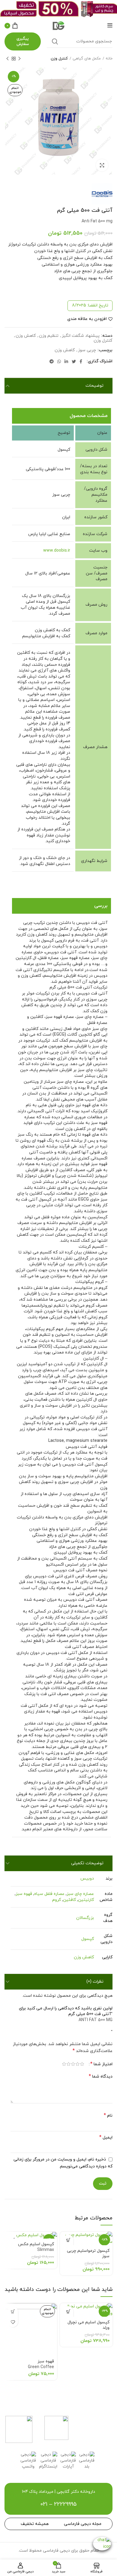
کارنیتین (86, 1900)
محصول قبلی (19, 59)
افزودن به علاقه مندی (87, 319)
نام (108, 2116)
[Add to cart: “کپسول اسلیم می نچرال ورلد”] (68, 2311)
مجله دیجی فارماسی (83, 2524)
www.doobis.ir (57, 551)
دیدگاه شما (101, 2077)
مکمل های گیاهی (87, 59)
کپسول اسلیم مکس (36, 2247)
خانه (109, 59)
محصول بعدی (7, 59)
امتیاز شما (101, 2064)
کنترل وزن (59, 59)
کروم (57, 1900)
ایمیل (106, 2138)
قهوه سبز (24, 1894)
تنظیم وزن (49, 336)
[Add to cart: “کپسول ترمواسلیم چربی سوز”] (68, 2240)
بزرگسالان (85, 1918)
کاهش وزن (26, 336)
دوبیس (87, 1879)
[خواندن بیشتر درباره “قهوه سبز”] (13, 2311)
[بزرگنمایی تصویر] (102, 165)
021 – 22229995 (58, 2504)
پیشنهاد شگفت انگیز (81, 336)
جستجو (55, 41)
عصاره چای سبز (80, 1894)
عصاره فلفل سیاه (49, 1894)
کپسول (88, 1939)
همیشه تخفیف (35, 2524)
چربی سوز (87, 350)
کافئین (69, 1900)
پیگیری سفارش (23, 41)
